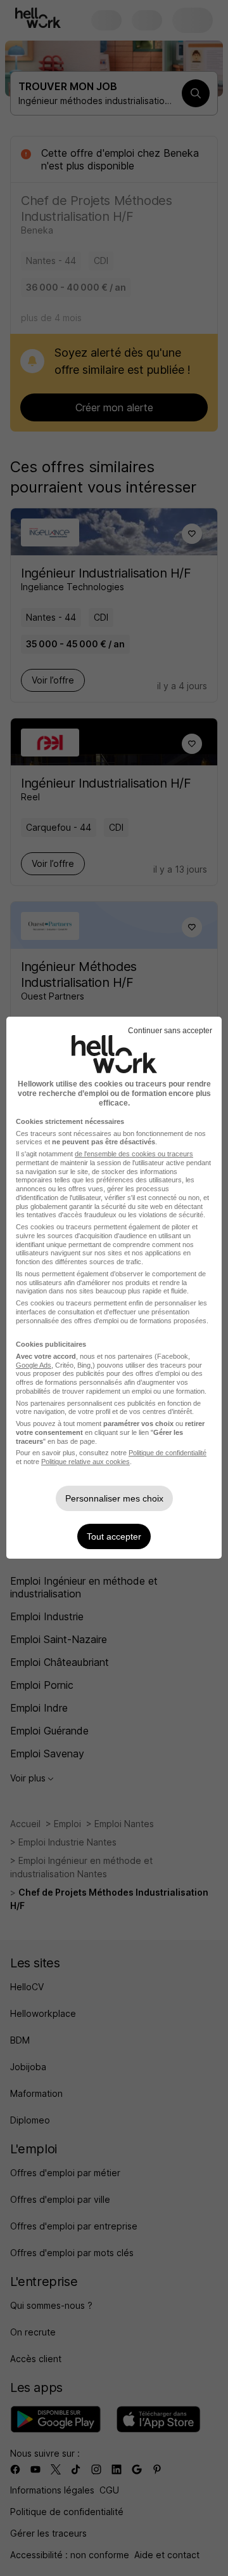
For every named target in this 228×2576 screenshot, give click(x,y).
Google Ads (34, 1365)
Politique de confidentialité (168, 1453)
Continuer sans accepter (170, 1031)
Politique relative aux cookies (85, 1462)
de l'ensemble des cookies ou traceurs (134, 1154)
